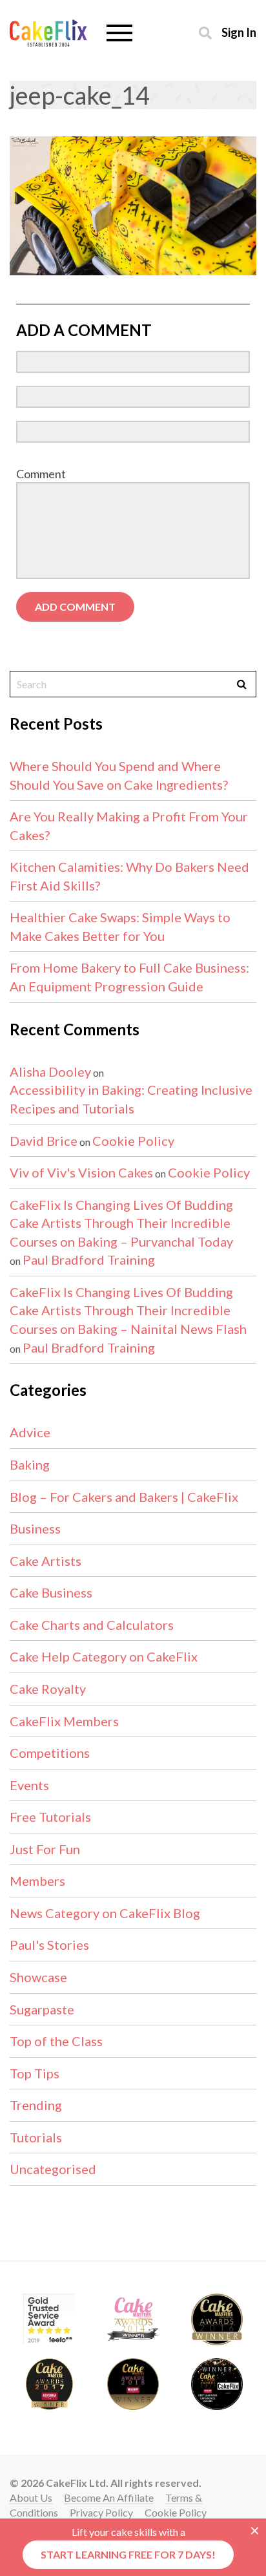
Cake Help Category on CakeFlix (104, 1656)
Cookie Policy (133, 1141)
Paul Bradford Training (89, 1260)
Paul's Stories (49, 1945)
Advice (30, 1432)
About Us (31, 2497)
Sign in (239, 32)
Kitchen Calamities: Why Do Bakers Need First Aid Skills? (129, 876)
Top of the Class (56, 2041)
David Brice (44, 1141)
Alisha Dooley (50, 1072)
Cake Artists (46, 1561)
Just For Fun (45, 1849)
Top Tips (35, 2073)
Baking (30, 1464)
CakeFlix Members (64, 1721)
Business (35, 1528)
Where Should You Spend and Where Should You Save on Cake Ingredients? (119, 775)
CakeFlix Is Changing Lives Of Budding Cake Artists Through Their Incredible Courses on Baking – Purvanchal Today (121, 1223)
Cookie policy (176, 2512)
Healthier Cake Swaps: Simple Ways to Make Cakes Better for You (120, 926)
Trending (36, 2105)
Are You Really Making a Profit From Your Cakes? (129, 826)
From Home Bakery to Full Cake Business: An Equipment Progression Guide (129, 977)
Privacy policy (101, 2512)
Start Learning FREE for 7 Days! (128, 2554)
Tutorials (36, 2137)
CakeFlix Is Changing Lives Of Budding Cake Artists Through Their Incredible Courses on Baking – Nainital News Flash (128, 1310)
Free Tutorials (50, 1817)
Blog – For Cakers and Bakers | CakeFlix (124, 1497)
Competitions (50, 1753)
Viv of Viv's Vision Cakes (81, 1172)
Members (37, 1881)
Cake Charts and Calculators (92, 1625)
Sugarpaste (42, 2009)
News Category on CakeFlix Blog (105, 1913)
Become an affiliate (109, 2497)
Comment (41, 474)
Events (29, 1785)
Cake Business (51, 1592)
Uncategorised (53, 2169)
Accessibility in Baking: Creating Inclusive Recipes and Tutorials (131, 1099)
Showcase (38, 1977)
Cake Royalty (48, 1689)
